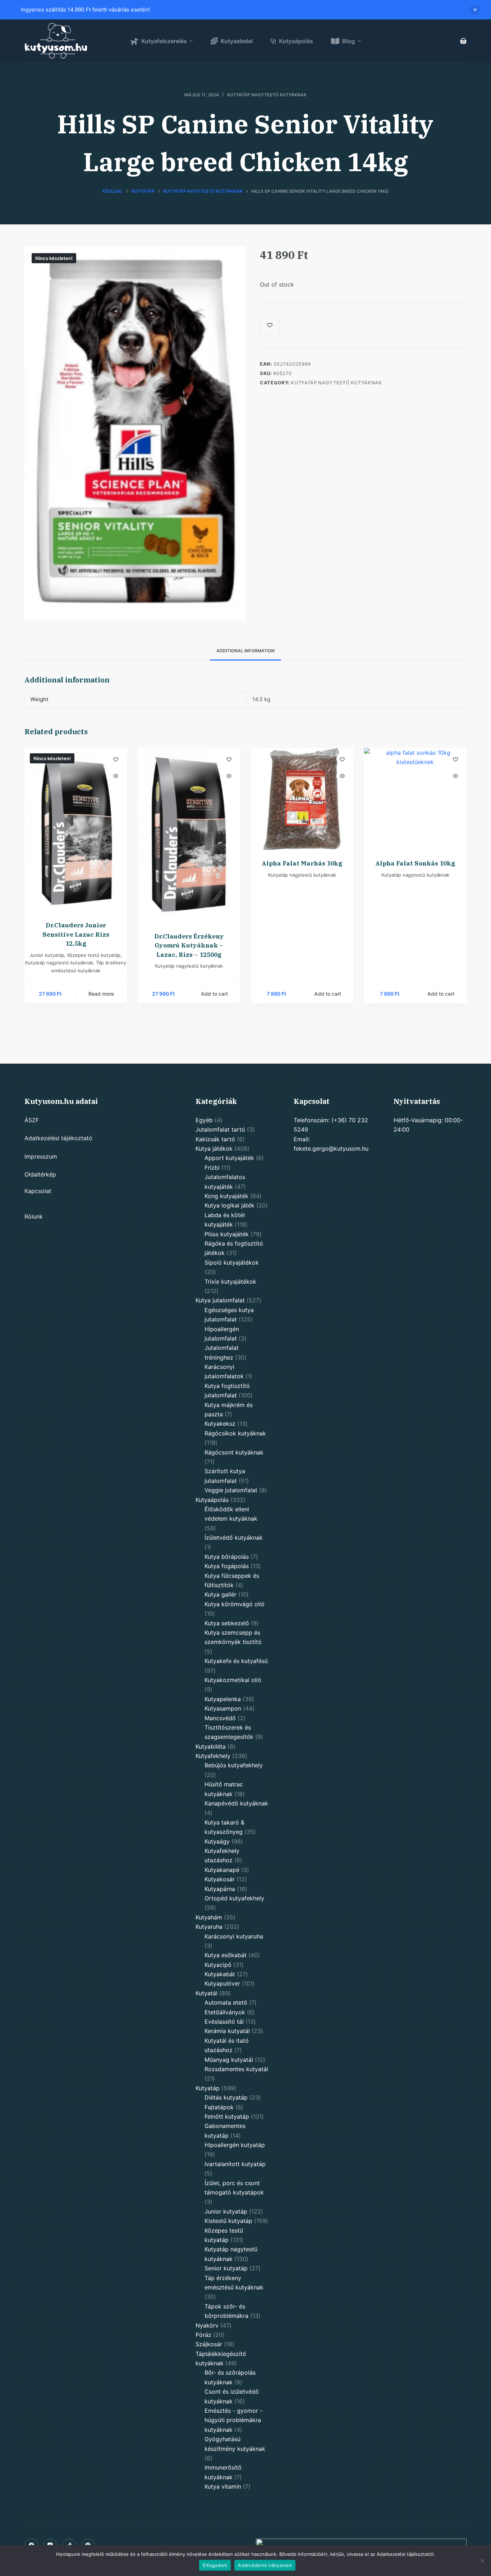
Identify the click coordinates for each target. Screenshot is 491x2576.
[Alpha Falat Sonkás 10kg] (415, 799)
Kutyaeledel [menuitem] (237, 41)
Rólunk (34, 1216)
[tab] (245, 651)
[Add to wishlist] (116, 759)
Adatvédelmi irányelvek (265, 2565)
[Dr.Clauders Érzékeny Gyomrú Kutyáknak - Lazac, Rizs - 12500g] (189, 835)
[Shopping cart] (463, 41)
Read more (101, 994)
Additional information (245, 651)
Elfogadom (215, 2565)
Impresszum (41, 1156)
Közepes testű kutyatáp (94, 955)
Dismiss (475, 10)
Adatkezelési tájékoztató (58, 1138)
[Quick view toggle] (116, 776)
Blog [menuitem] (348, 41)
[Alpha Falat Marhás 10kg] (302, 799)
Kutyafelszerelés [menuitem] (164, 41)
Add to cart (214, 994)
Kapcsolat (38, 1191)
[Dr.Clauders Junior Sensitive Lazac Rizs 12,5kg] (76, 830)
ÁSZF (32, 1120)
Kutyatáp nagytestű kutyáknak (267, 95)
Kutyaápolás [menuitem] (296, 41)
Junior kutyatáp (47, 955)
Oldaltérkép (40, 1174)
